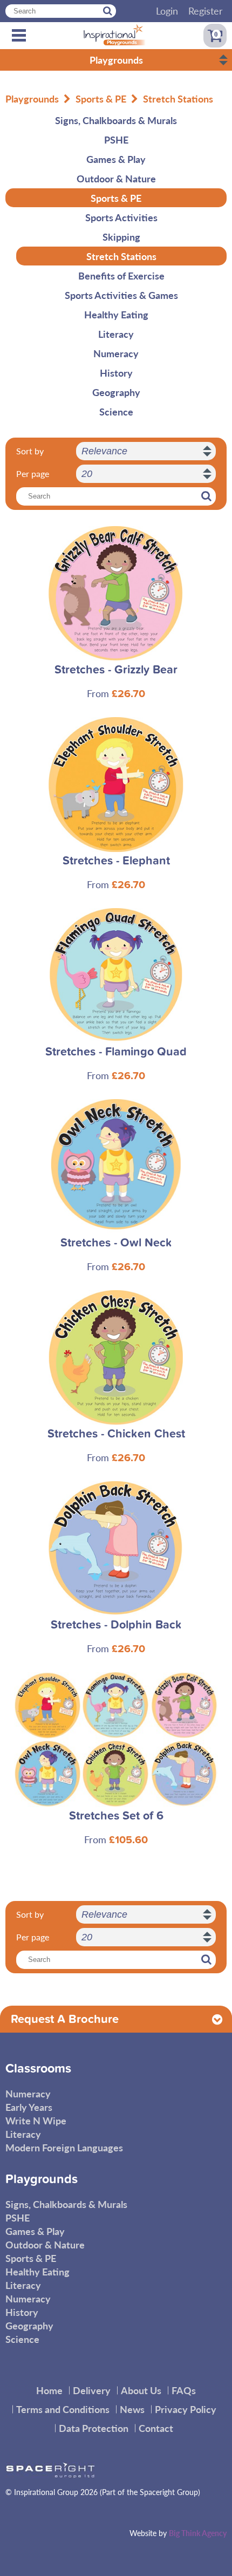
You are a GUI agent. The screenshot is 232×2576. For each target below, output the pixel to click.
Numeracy (116, 353)
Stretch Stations (178, 98)
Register (206, 11)
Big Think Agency (198, 2533)
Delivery (92, 2390)
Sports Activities (121, 217)
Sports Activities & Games (121, 295)
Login (167, 11)
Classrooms (38, 2069)
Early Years (29, 2107)
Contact (156, 2428)
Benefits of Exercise (121, 275)
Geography (116, 392)
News (132, 2409)
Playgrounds (32, 98)
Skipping (121, 237)
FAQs (184, 2390)
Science (116, 411)
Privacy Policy (186, 2409)
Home (49, 2390)
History (116, 373)
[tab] (116, 2019)
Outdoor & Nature (116, 178)
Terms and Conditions (63, 2409)
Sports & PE (101, 98)
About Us (141, 2390)
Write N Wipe (36, 2120)
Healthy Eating (116, 314)
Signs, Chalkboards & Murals (116, 120)
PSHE (116, 139)
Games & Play (116, 159)
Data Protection (94, 2428)
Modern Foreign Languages (64, 2147)
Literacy (116, 334)
